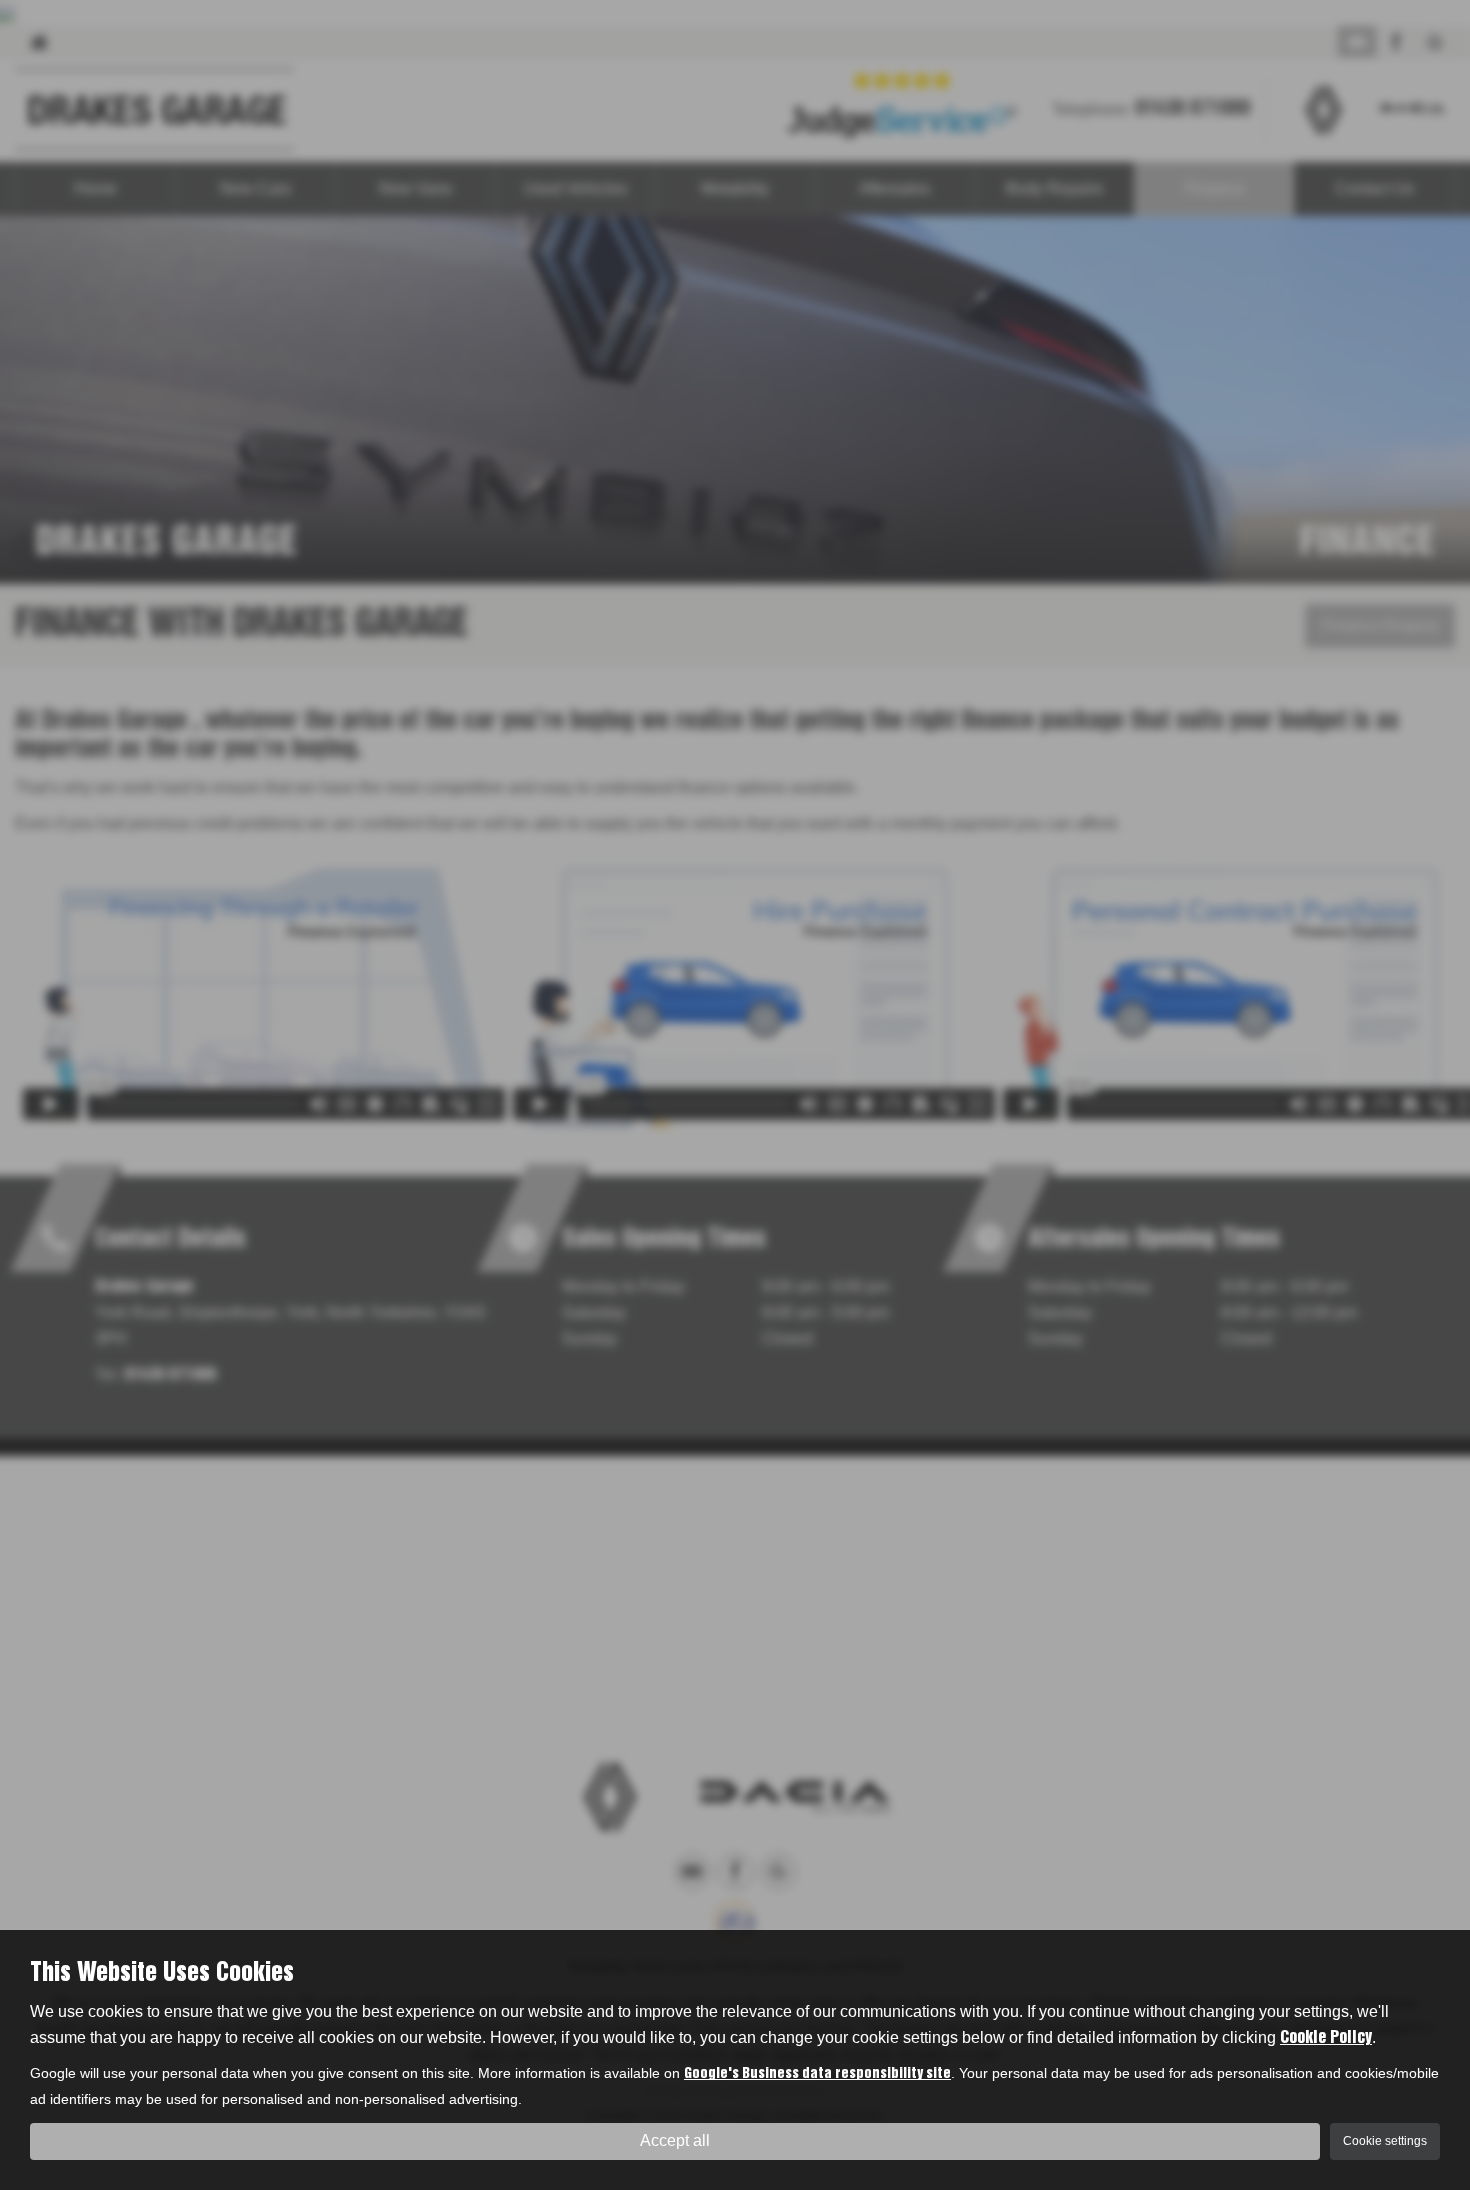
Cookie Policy (1326, 2038)
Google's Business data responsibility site (817, 2074)
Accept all (675, 2140)
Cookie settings (1385, 2141)
